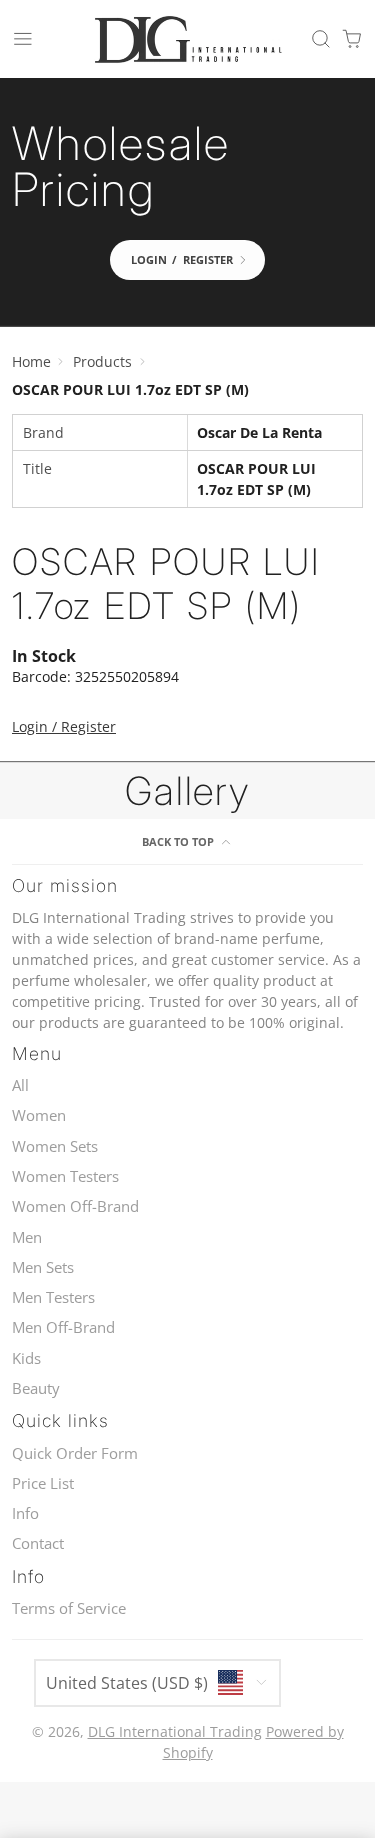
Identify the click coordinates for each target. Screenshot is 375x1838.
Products (102, 361)
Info (25, 1513)
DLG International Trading (175, 1731)
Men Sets (43, 1267)
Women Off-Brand (75, 1206)
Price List (43, 1483)
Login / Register (64, 726)
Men (27, 1237)
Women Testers (65, 1176)
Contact (38, 1543)
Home (31, 361)
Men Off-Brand (63, 1327)
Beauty (36, 1388)
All (20, 1085)
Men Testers (53, 1297)
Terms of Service (69, 1608)
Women (39, 1115)
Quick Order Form (75, 1453)
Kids (26, 1358)
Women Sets (55, 1146)
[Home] (188, 39)
